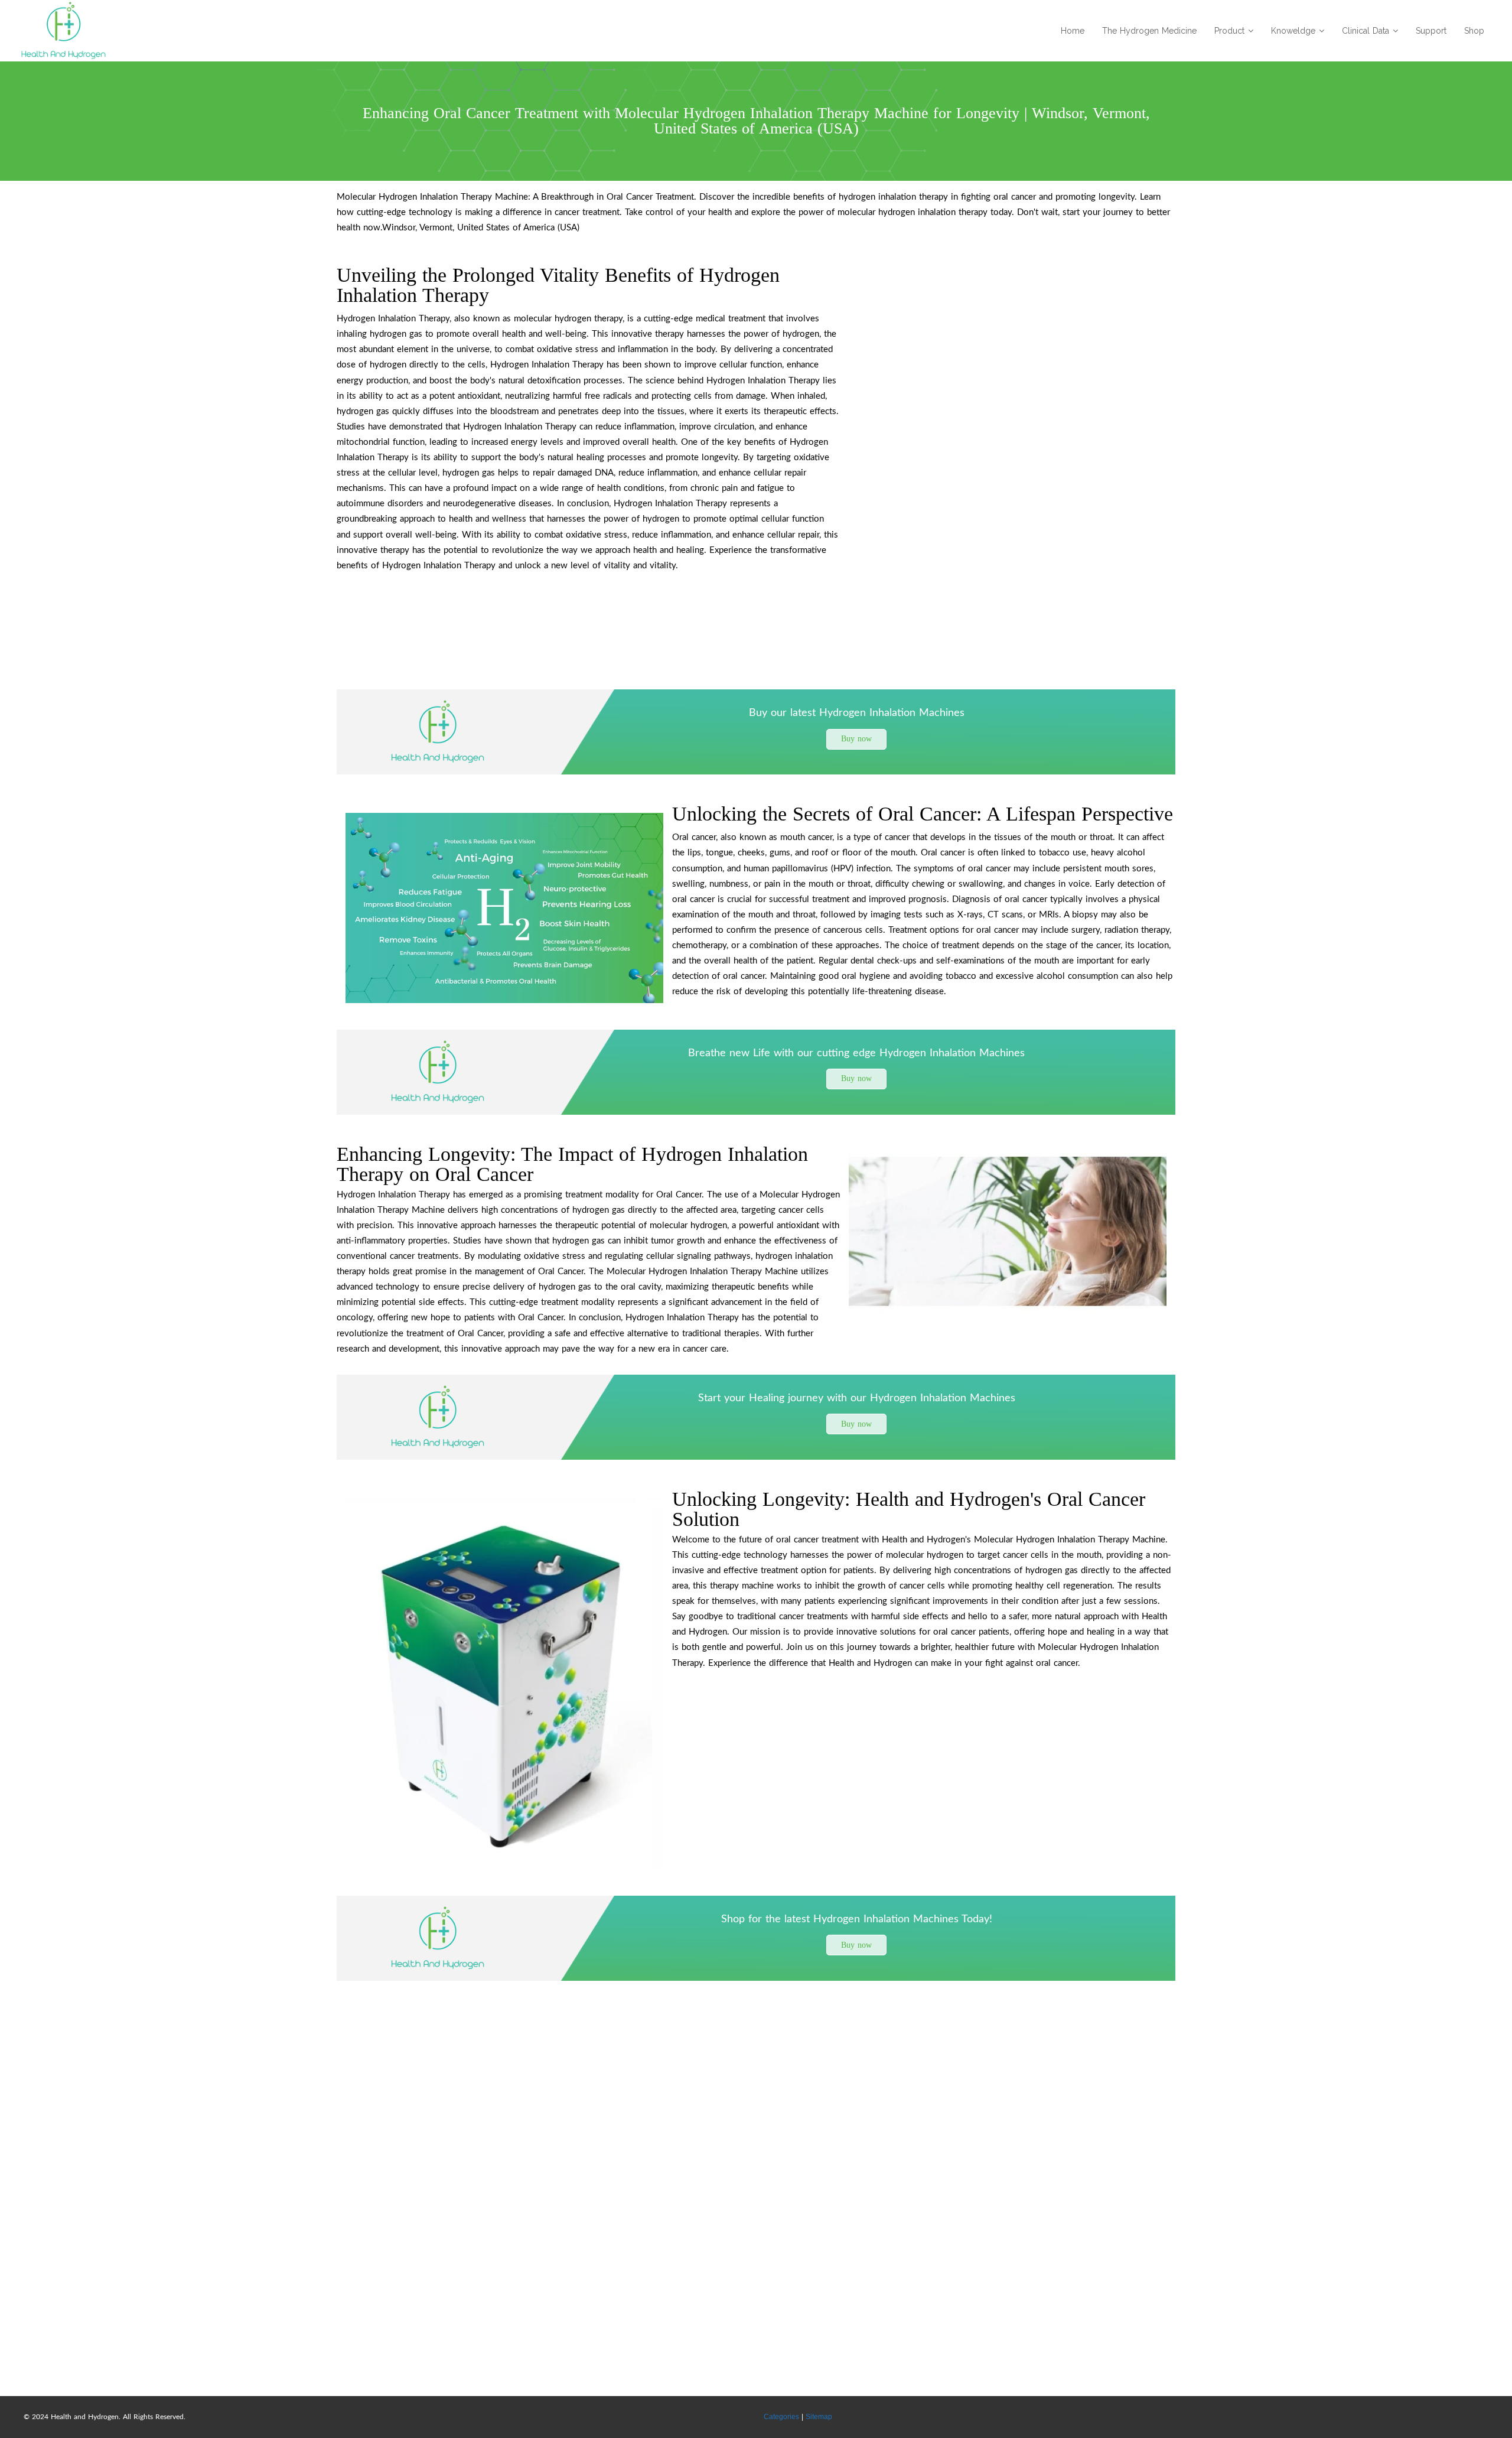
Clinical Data (1366, 31)
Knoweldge (1293, 31)
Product (1229, 31)
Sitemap (819, 2417)
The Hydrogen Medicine (1149, 31)
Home (1073, 31)
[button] (856, 739)
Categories (781, 2417)
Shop (1474, 31)
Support (1431, 31)
